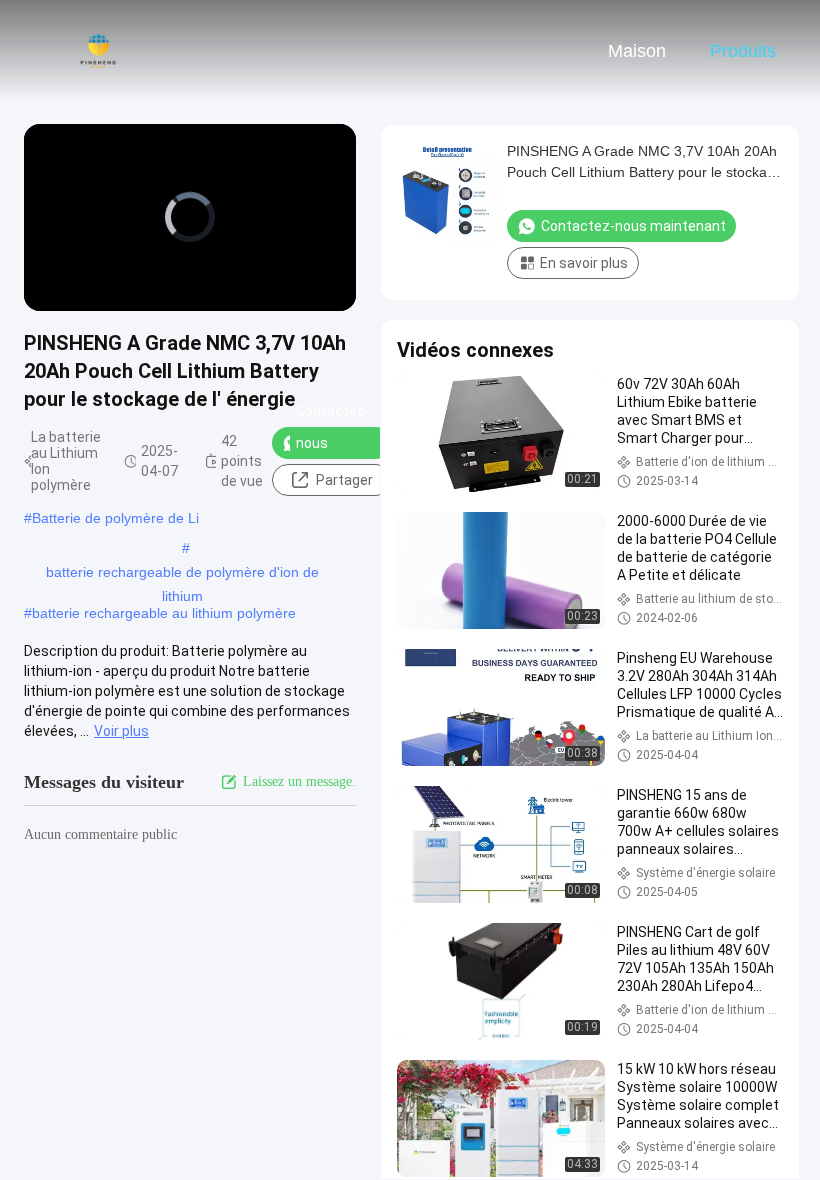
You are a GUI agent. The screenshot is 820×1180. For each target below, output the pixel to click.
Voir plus (121, 731)
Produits (743, 51)
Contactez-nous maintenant (334, 443)
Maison (637, 51)
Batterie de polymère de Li (115, 518)
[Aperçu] (98, 50)
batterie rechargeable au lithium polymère (164, 613)
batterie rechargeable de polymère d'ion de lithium (182, 574)
